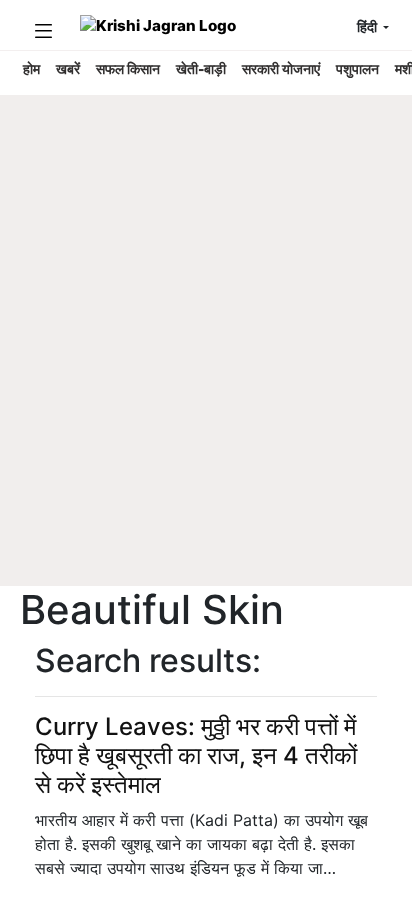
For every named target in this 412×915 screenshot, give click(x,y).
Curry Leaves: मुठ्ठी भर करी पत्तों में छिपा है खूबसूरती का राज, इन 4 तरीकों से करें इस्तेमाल (196, 755)
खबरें (68, 69)
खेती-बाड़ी (201, 69)
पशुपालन (357, 69)
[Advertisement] (206, 371)
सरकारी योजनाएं (281, 69)
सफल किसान (128, 69)
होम (31, 69)
